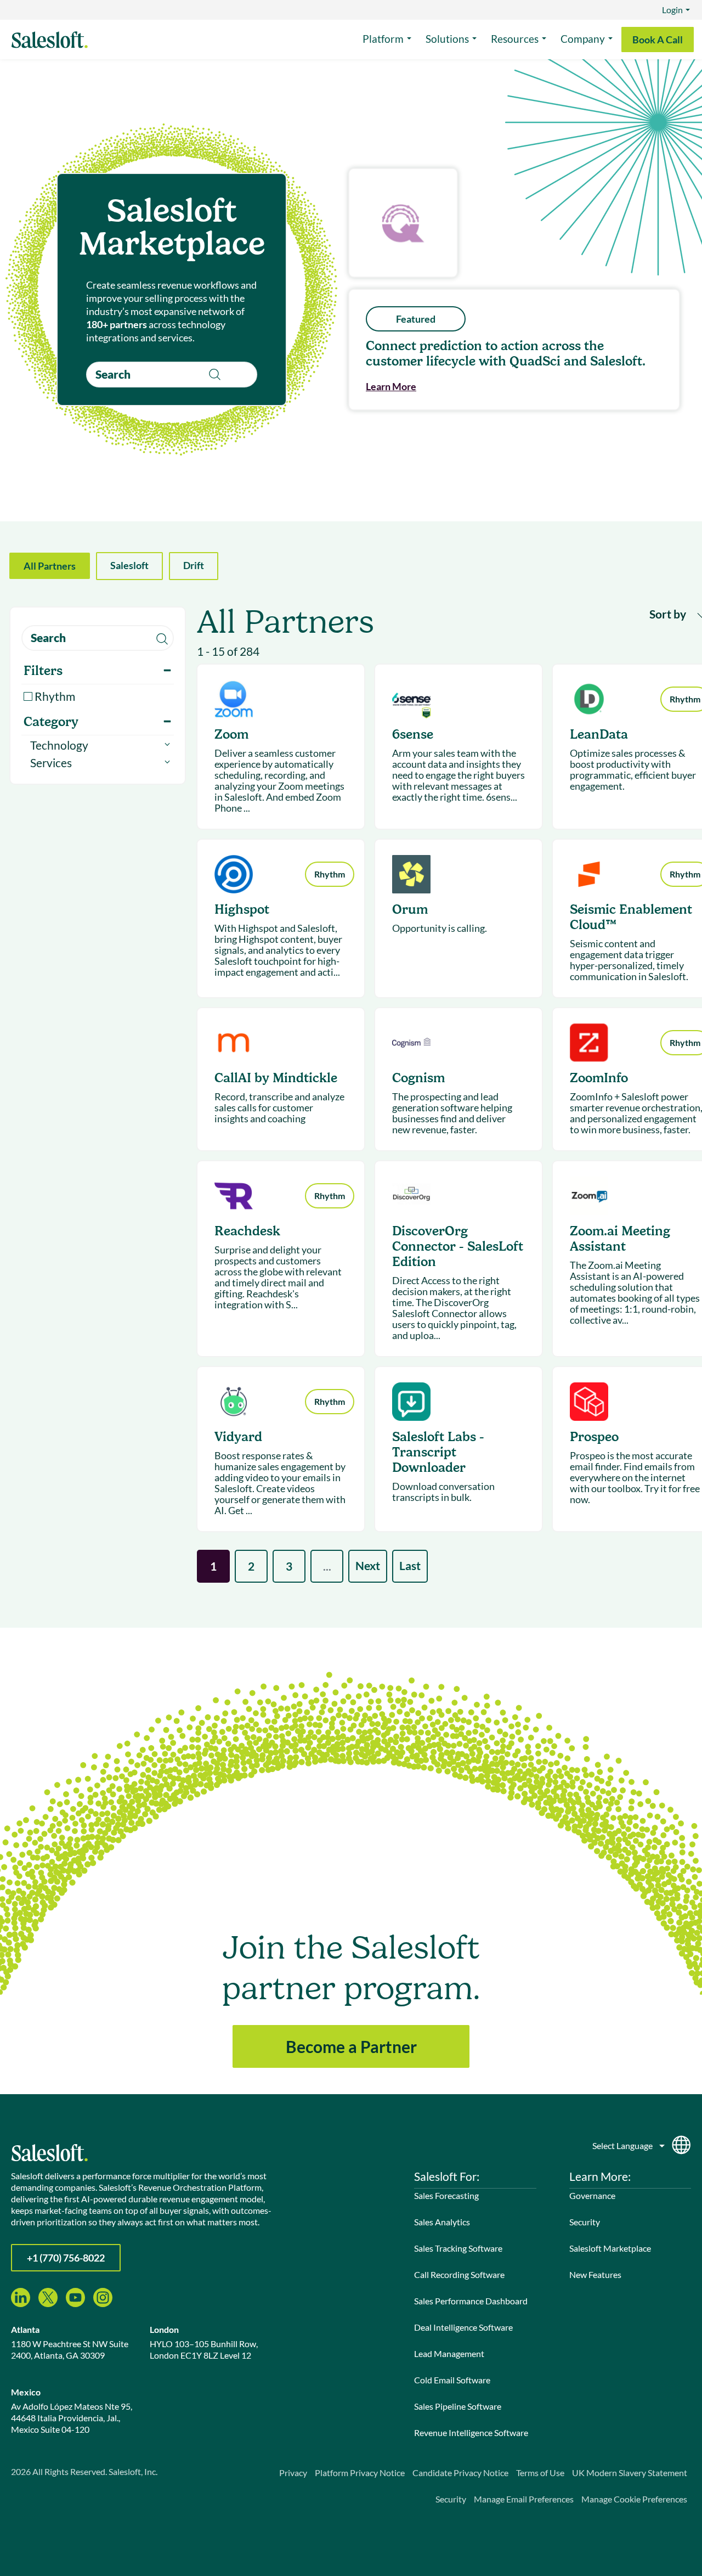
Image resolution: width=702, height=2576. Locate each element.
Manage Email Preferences (524, 2499)
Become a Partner (351, 2046)
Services (51, 763)
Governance (592, 2195)
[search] (172, 375)
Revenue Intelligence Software (471, 2432)
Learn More (391, 386)
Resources (515, 39)
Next (368, 1565)
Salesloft (129, 565)
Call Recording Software (459, 2274)
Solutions (447, 39)
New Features (595, 2274)
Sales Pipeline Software (458, 2406)
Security (585, 2222)
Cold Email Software (452, 2380)
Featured (416, 319)
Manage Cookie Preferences (634, 2499)
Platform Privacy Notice (360, 2473)
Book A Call (658, 40)
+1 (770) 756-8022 (66, 2258)
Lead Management (449, 2353)
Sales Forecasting (446, 2195)
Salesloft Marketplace (610, 2248)
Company (583, 39)
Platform (383, 39)
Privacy (293, 2473)
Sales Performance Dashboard (471, 2301)
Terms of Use (540, 2473)
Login (672, 10)
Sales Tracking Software (458, 2248)
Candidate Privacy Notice (460, 2473)
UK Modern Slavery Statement (630, 2473)
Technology (59, 745)
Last (410, 1565)
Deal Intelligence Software (463, 2327)
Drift (194, 565)
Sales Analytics (442, 2222)
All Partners (50, 566)
